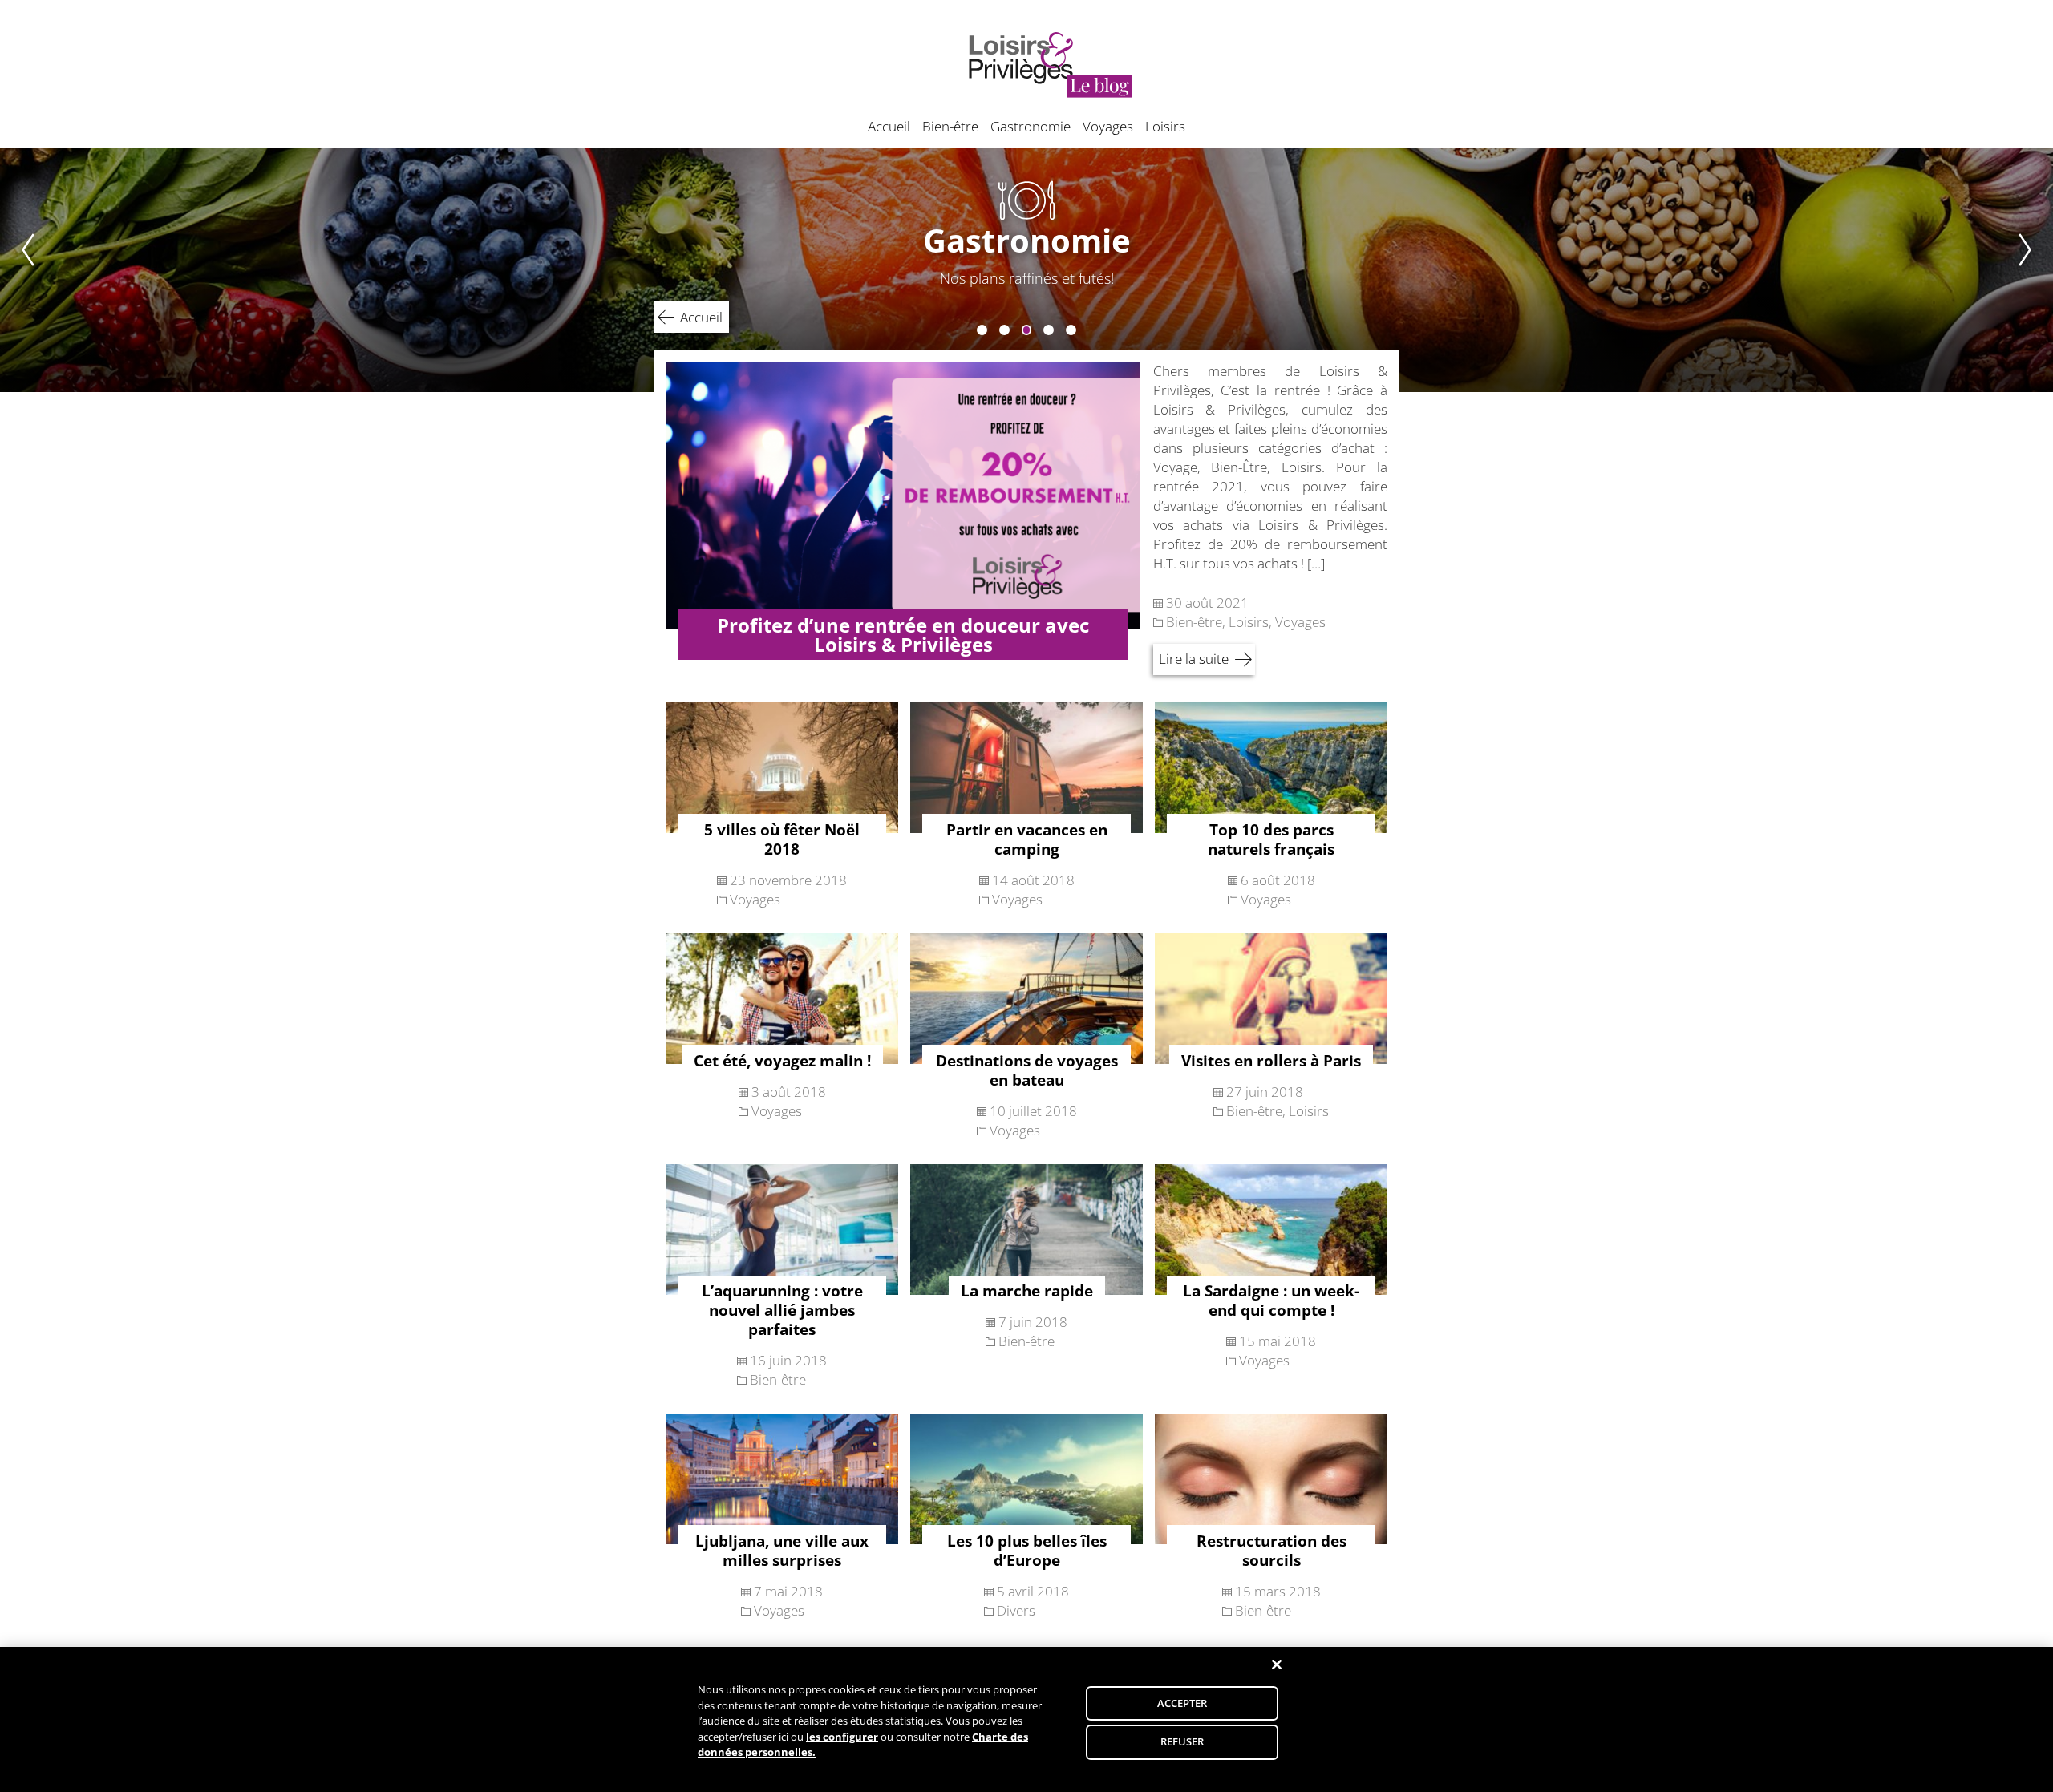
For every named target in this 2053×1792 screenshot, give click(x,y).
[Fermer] (1277, 1665)
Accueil (889, 126)
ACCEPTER (1182, 1703)
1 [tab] (982, 330)
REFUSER (1182, 1741)
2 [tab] (1004, 330)
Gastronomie (1031, 126)
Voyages (1108, 126)
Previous (18, 270)
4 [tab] (1049, 330)
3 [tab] (1027, 330)
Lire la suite (1194, 659)
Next (2035, 270)
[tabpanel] (1026, 270)
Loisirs (1165, 126)
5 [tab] (1071, 330)
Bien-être (950, 126)
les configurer (842, 1737)
